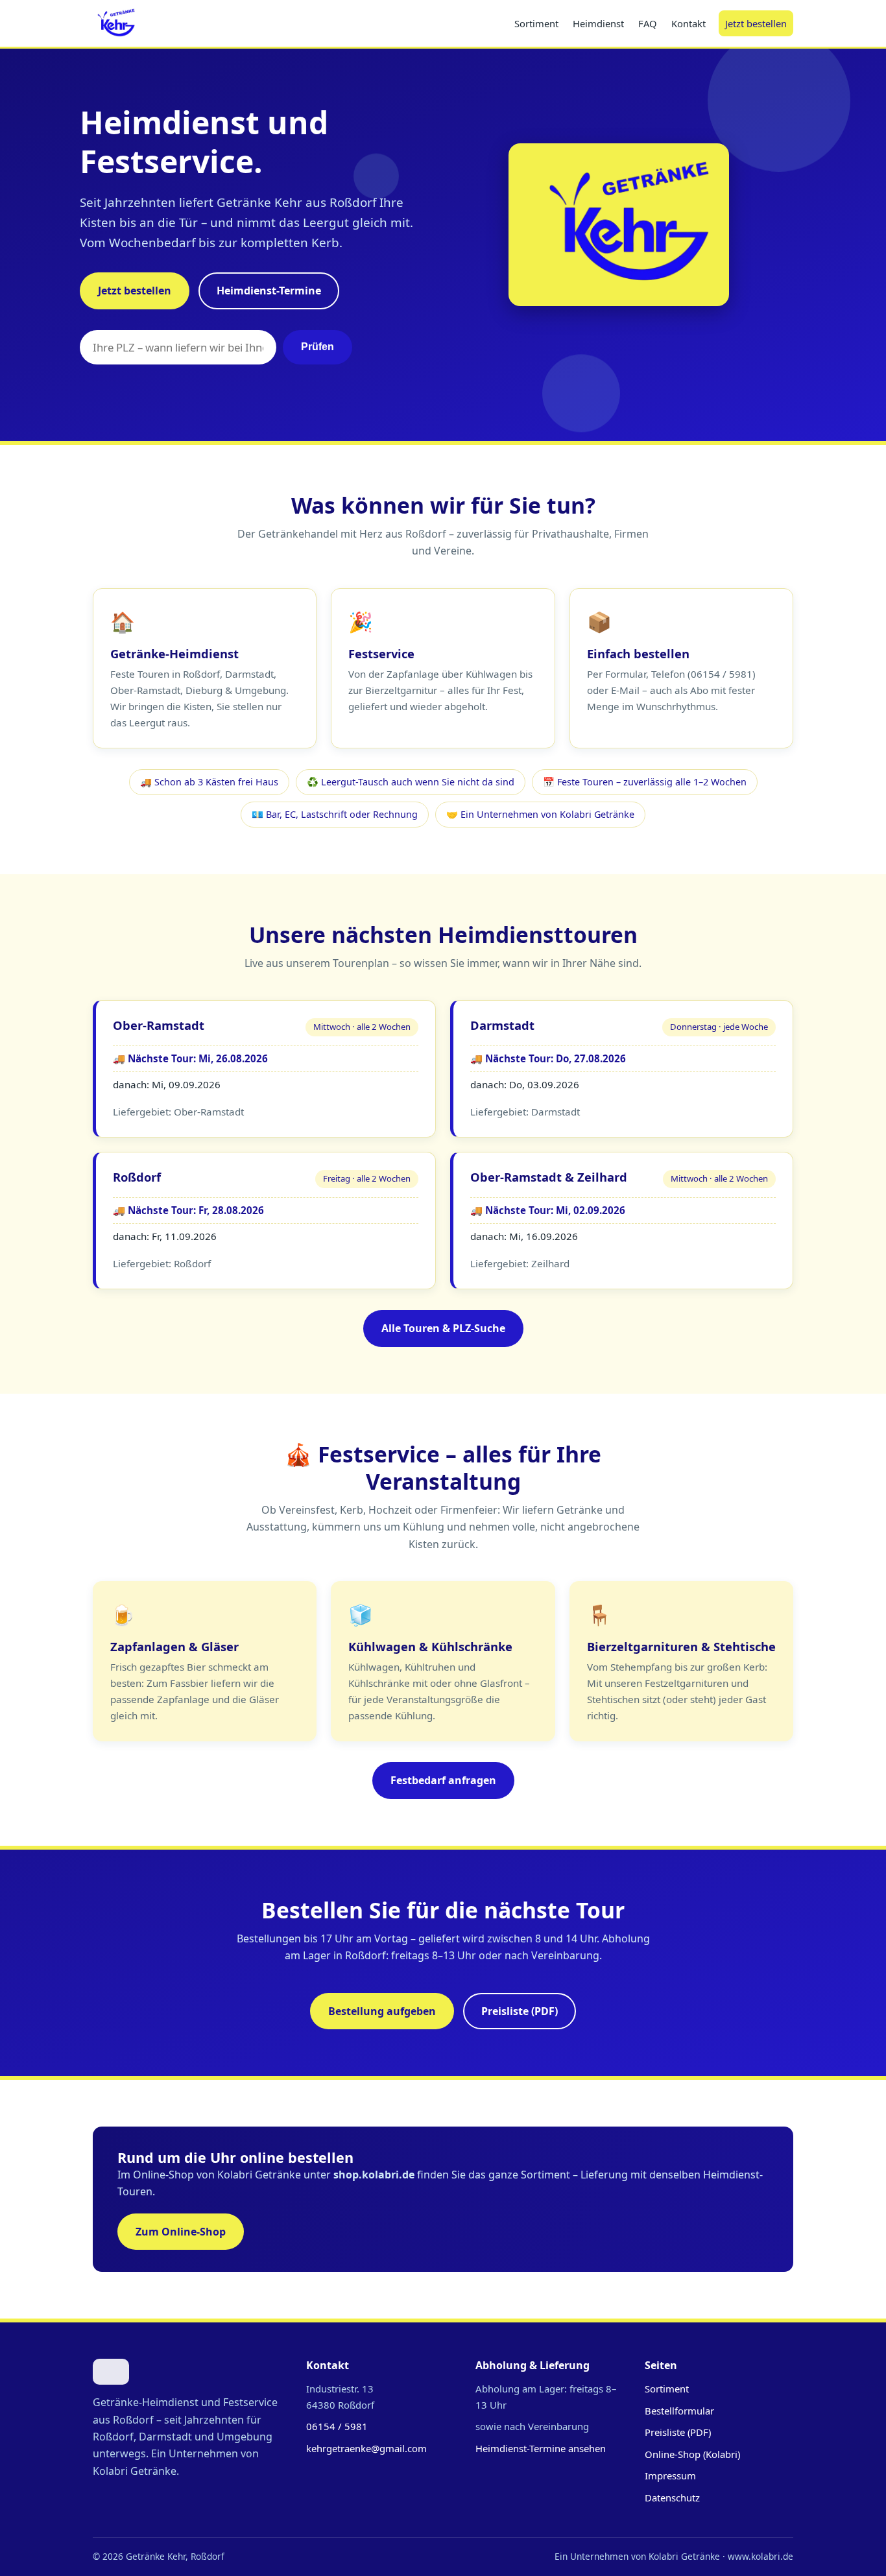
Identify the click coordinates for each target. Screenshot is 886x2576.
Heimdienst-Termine (269, 291)
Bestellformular (679, 2411)
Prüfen (317, 347)
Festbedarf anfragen (443, 1780)
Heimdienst (598, 23)
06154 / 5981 (337, 2426)
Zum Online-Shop (181, 2232)
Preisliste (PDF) (520, 2011)
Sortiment (536, 23)
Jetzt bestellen (756, 23)
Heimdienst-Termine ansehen (541, 2448)
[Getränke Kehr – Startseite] (114, 23)
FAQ (648, 23)
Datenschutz (672, 2498)
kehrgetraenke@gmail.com (366, 2448)
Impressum (670, 2475)
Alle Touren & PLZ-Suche (443, 1328)
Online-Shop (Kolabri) (692, 2454)
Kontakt (688, 23)
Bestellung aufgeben (382, 2011)
